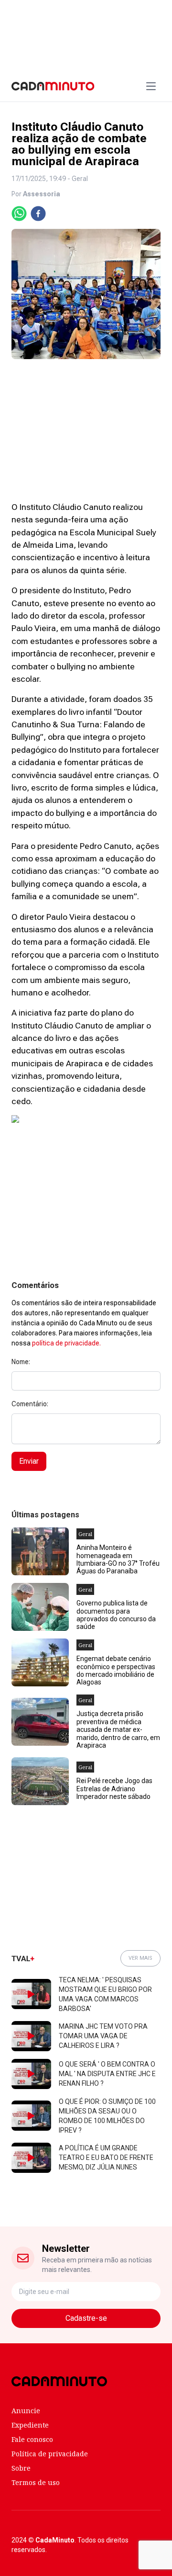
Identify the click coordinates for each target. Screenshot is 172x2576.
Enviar (29, 1461)
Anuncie (26, 2411)
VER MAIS (140, 1958)
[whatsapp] (19, 214)
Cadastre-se (86, 2318)
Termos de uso (36, 2482)
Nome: (21, 1362)
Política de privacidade (50, 2454)
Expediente (30, 2425)
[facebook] (38, 214)
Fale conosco (32, 2439)
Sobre (21, 2468)
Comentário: (30, 1404)
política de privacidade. (66, 1343)
